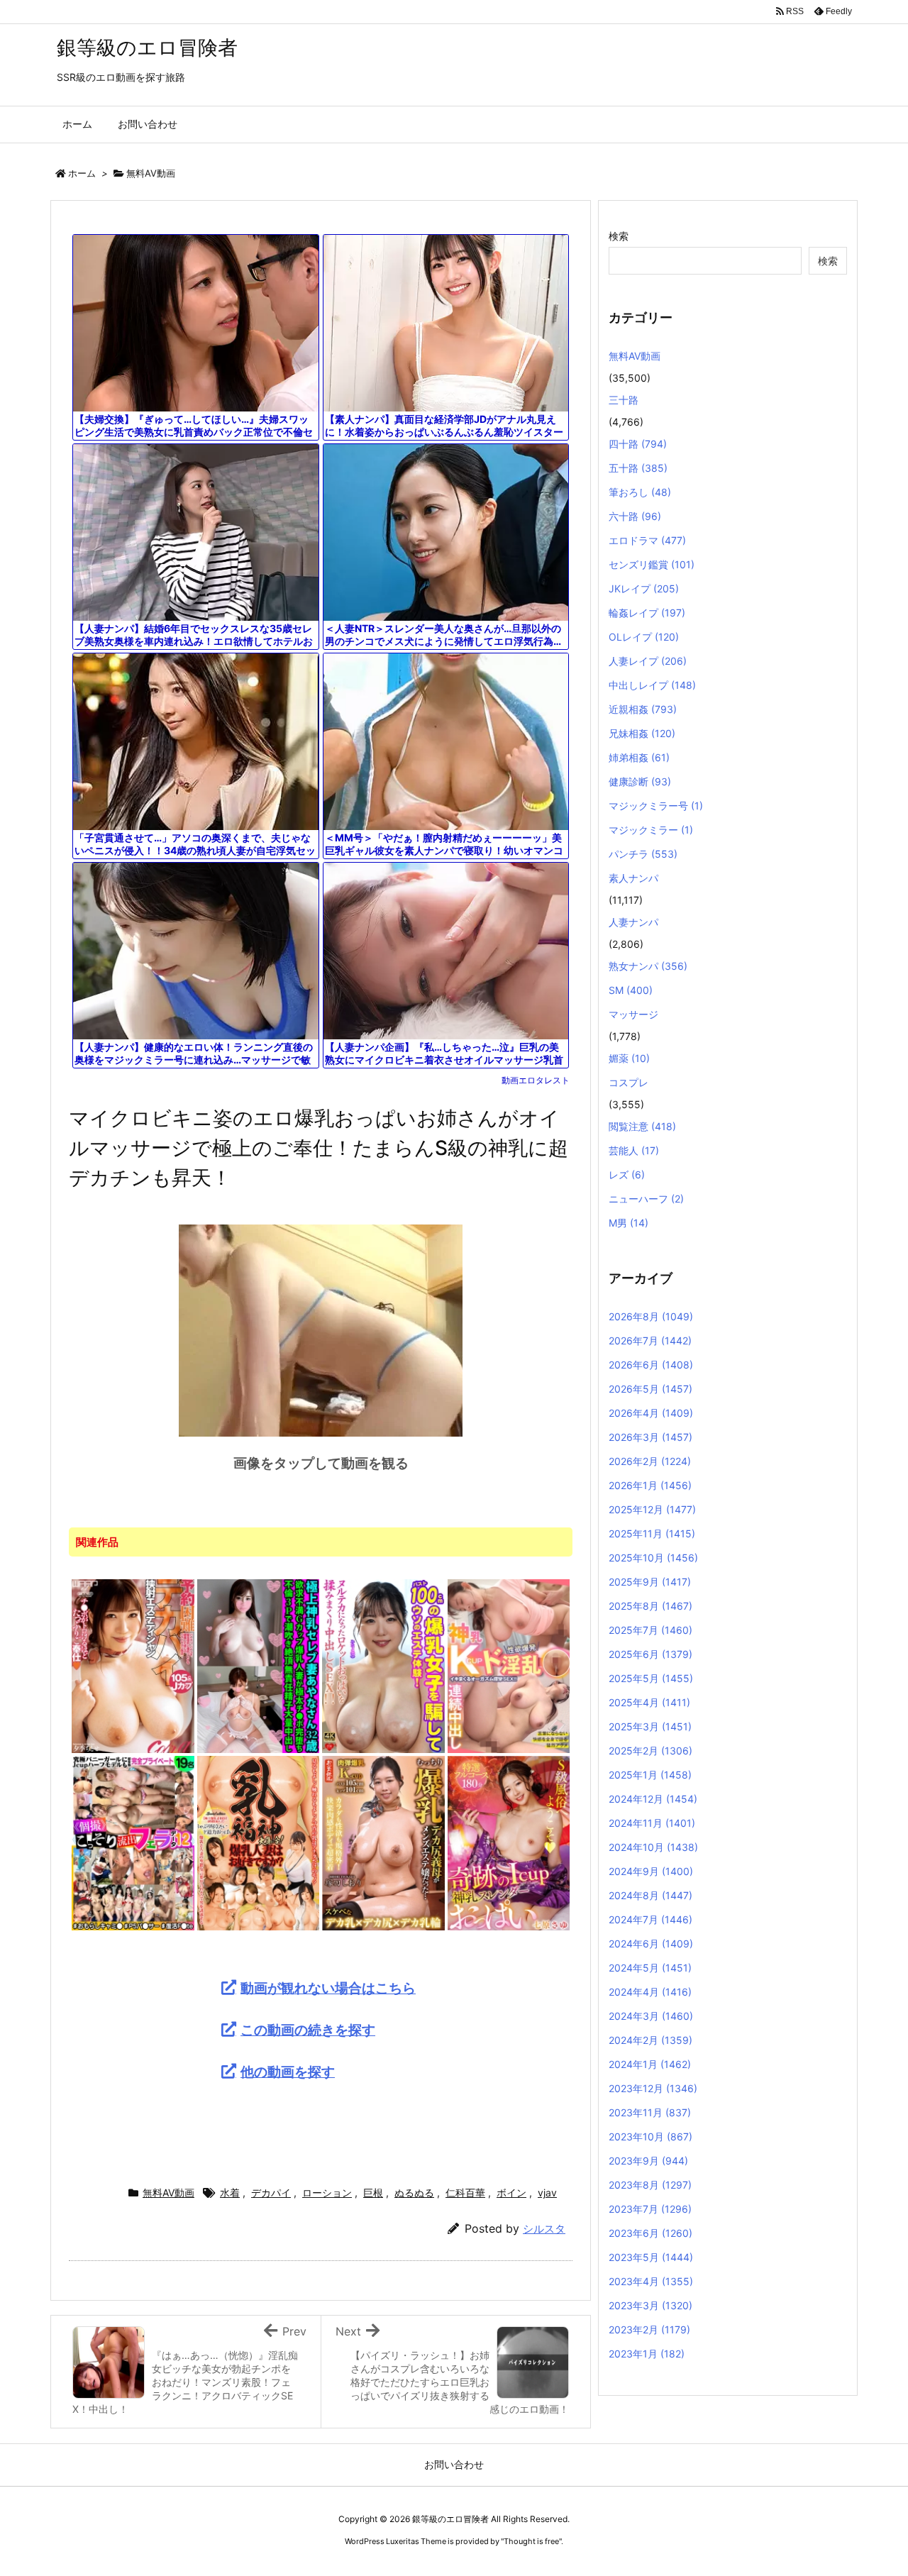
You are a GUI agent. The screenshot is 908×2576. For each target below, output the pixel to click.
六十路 (635, 516)
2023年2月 (649, 2329)
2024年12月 (653, 1799)
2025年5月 (651, 1678)
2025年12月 (652, 1509)
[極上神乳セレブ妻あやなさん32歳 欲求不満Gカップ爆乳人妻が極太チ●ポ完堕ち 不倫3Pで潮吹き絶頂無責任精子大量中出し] (259, 1665)
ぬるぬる (414, 2193)
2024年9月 (651, 1871)
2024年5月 (650, 1968)
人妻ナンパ (633, 922)
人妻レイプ (648, 661)
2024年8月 (650, 1895)
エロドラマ (647, 540)
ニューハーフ (646, 1199)
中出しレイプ (652, 685)
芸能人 (634, 1150)
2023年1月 (647, 2354)
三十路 (624, 400)
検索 (619, 236)
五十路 (638, 468)
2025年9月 (650, 1582)
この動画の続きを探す (308, 2030)
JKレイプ (644, 588)
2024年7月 (650, 1919)
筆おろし (640, 492)
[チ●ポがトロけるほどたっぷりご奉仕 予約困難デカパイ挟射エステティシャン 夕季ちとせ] (133, 1665)
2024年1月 (650, 2064)
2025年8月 (650, 1606)
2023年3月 (650, 2305)
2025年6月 (650, 1654)
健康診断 (640, 781)
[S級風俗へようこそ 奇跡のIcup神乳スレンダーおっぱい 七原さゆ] (509, 1842)
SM (631, 990)
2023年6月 (650, 2233)
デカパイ (271, 2193)
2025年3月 (650, 1726)
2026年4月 (651, 1413)
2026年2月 (650, 1461)
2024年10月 (653, 1847)
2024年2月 (650, 2040)
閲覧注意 (642, 1126)
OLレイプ (644, 637)
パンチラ (643, 854)
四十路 (638, 444)
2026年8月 (651, 1316)
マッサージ (633, 1014)
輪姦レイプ (647, 613)
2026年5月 (650, 1389)
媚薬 (629, 1058)
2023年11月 (650, 2112)
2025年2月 (650, 1751)
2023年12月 (653, 2088)
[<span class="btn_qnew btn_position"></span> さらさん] (509, 1665)
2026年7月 (650, 1340)
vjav (547, 2193)
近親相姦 (643, 709)
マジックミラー (651, 830)
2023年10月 (650, 2136)
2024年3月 (651, 2016)
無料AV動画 (151, 173)
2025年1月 (650, 1775)
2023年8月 (650, 2185)
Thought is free (531, 2541)
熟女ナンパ (648, 966)
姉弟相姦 (639, 757)
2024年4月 (650, 1992)
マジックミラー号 (656, 806)
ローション (327, 2193)
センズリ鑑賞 (652, 564)
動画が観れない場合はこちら (328, 1988)
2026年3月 (650, 1437)
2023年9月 (648, 2161)
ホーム (82, 173)
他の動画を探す (288, 2072)
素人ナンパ (633, 878)
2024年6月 (651, 1944)
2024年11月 (652, 1823)
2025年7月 (650, 1630)
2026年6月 (651, 1365)
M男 (629, 1223)
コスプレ (629, 1082)
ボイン (511, 2193)
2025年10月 (653, 1558)
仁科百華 (465, 2193)
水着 (230, 2193)
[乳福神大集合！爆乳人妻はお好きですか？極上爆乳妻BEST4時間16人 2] (259, 1842)
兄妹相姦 (642, 733)
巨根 (373, 2193)
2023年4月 (651, 2281)
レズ (627, 1174)
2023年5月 (651, 2257)
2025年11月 (652, 1533)
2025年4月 (649, 1702)
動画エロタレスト (536, 1080)
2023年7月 (650, 2209)
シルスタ (544, 2229)
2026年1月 (650, 1485)
